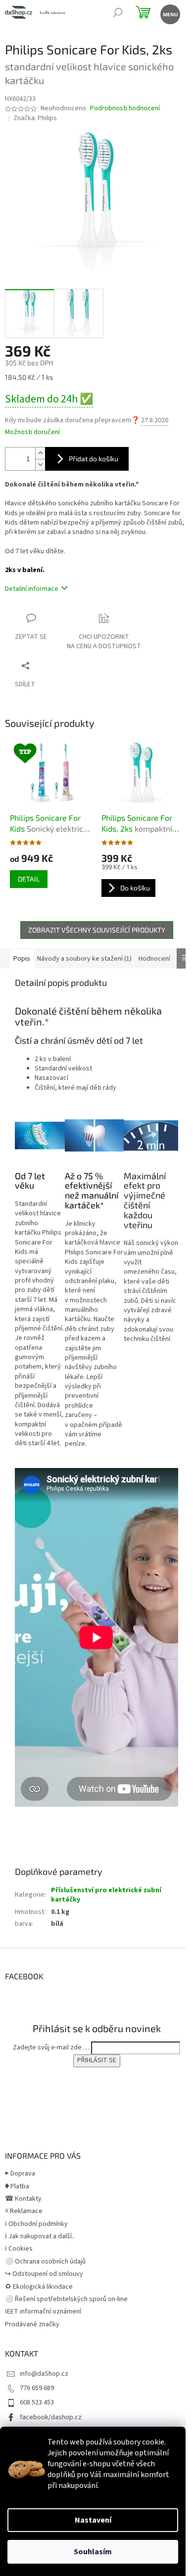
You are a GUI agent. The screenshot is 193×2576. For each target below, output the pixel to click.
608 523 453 (37, 2402)
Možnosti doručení (32, 432)
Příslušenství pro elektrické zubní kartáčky (106, 1895)
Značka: (35, 118)
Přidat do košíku (94, 459)
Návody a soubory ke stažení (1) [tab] (84, 959)
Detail (29, 879)
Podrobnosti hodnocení (125, 109)
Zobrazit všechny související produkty (97, 930)
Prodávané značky (32, 2324)
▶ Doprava (20, 2174)
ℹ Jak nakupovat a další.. (40, 2236)
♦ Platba (17, 2186)
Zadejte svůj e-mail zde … (51, 2047)
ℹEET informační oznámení (43, 2311)
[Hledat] (118, 14)
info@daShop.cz (44, 2374)
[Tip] (51, 772)
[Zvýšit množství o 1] (40, 453)
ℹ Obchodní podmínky (36, 2224)
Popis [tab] (22, 959)
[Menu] (169, 14)
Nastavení (93, 2520)
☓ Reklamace (24, 2211)
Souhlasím (93, 2552)
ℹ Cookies (19, 2249)
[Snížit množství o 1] (40, 465)
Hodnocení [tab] (154, 959)
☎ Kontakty (23, 2199)
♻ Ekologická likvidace (39, 2287)
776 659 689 (37, 2388)
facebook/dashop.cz (51, 2417)
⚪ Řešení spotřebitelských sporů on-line (66, 2299)
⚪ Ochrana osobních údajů (45, 2262)
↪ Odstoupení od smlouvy (44, 2274)
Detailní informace (32, 589)
